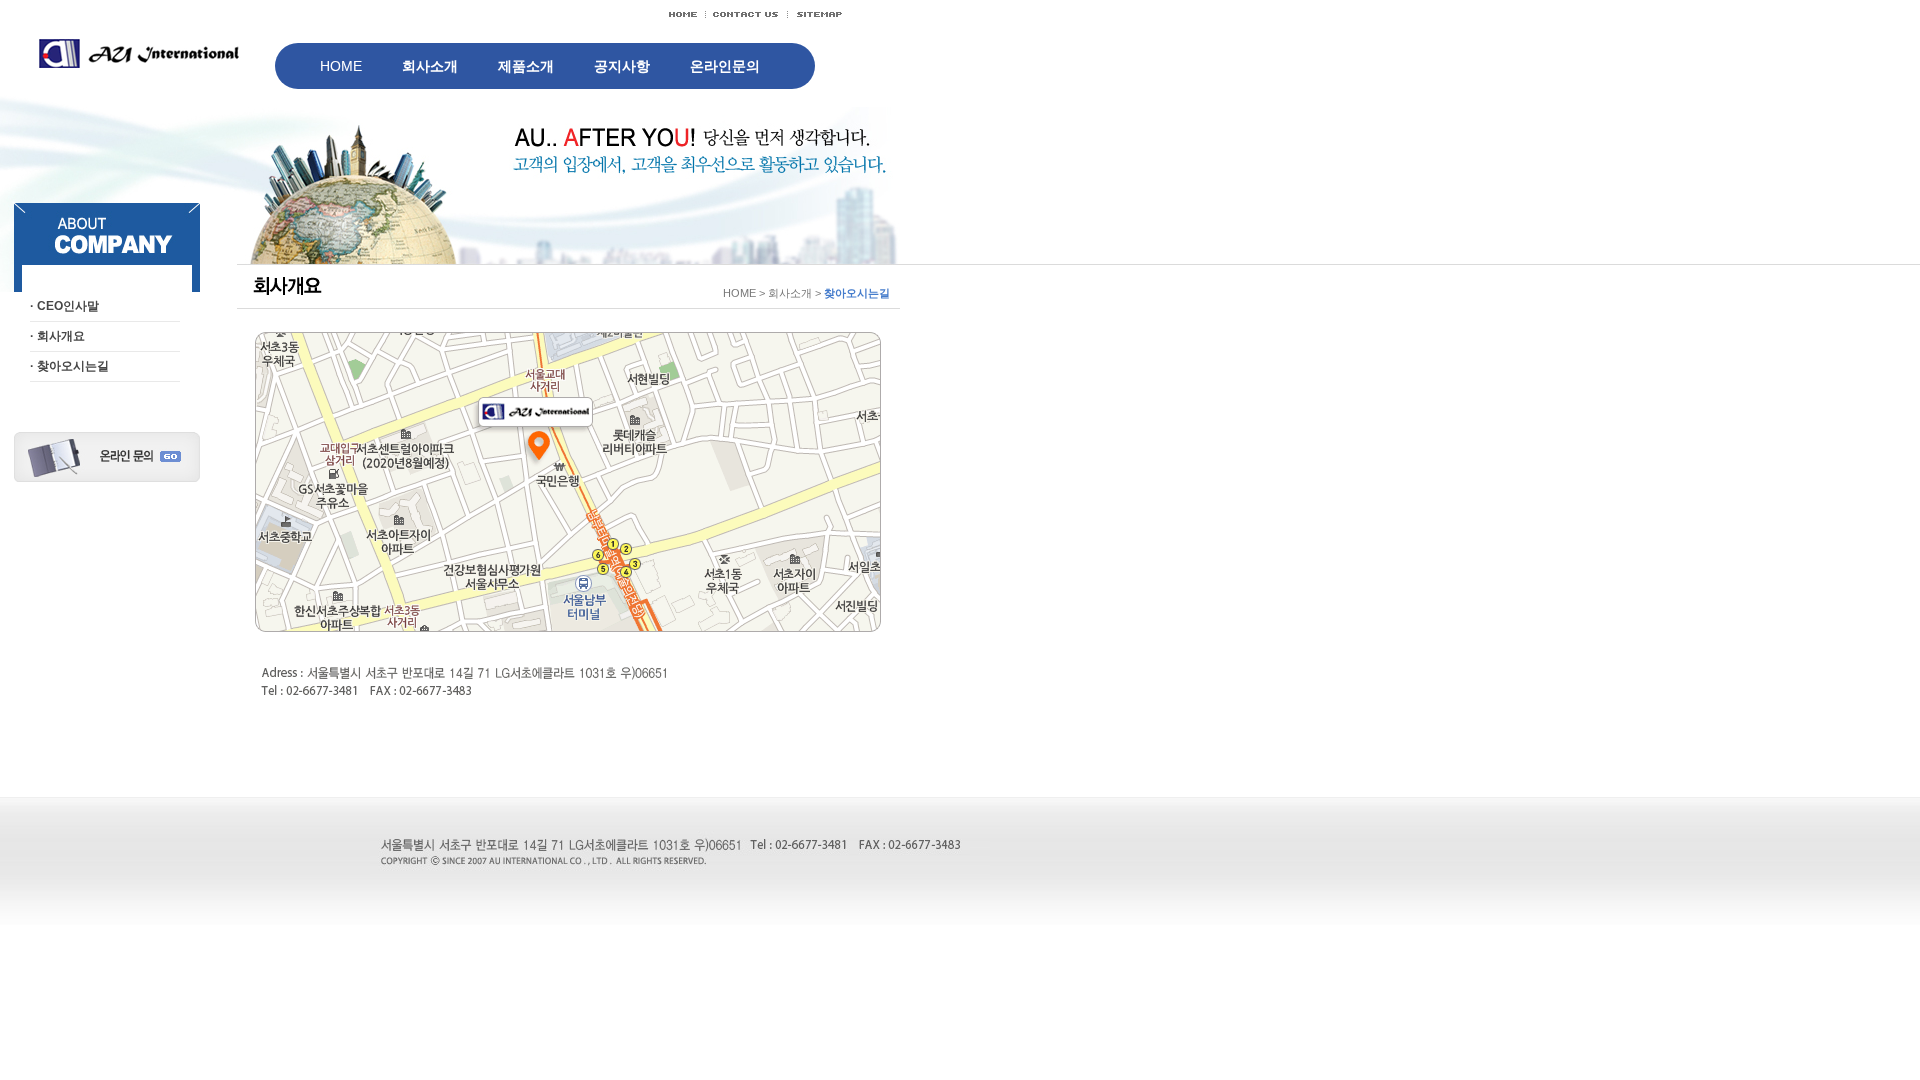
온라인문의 (725, 66)
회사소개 (430, 66)
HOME (341, 66)
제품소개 (526, 66)
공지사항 (622, 66)
